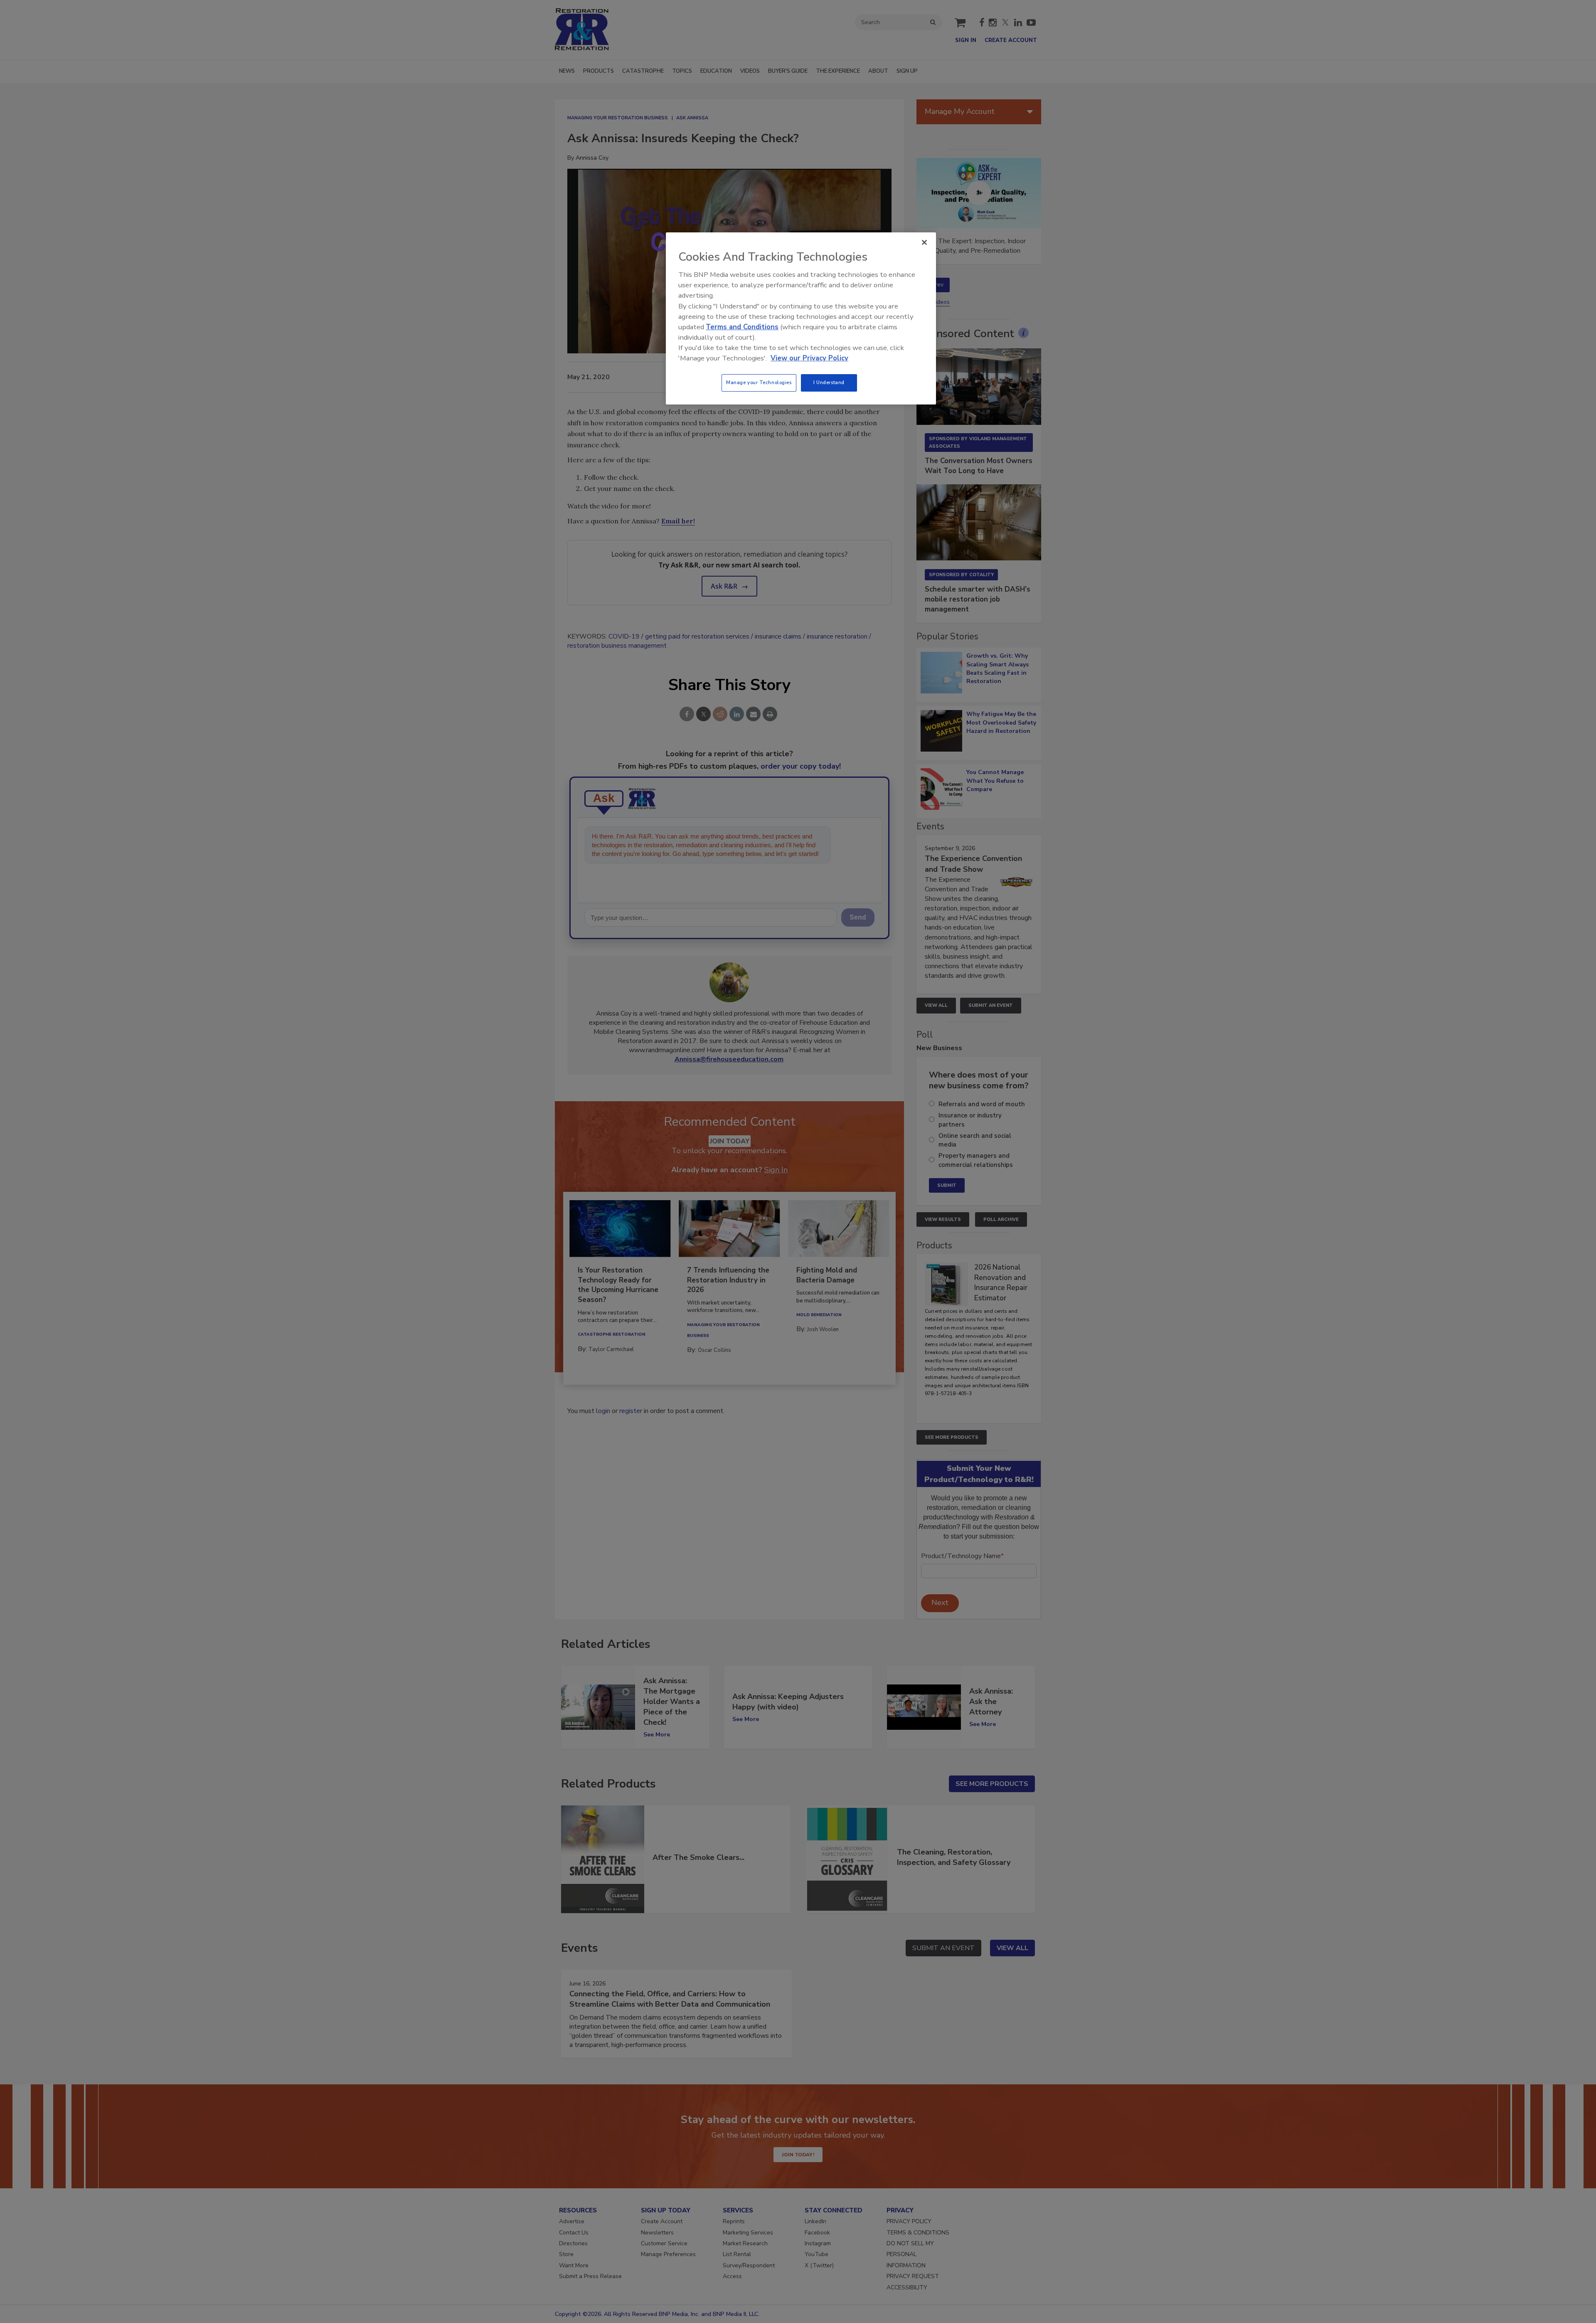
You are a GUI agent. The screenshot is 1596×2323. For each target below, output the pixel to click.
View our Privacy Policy (809, 358)
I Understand (829, 382)
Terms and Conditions (742, 327)
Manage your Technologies (759, 382)
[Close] (924, 242)
